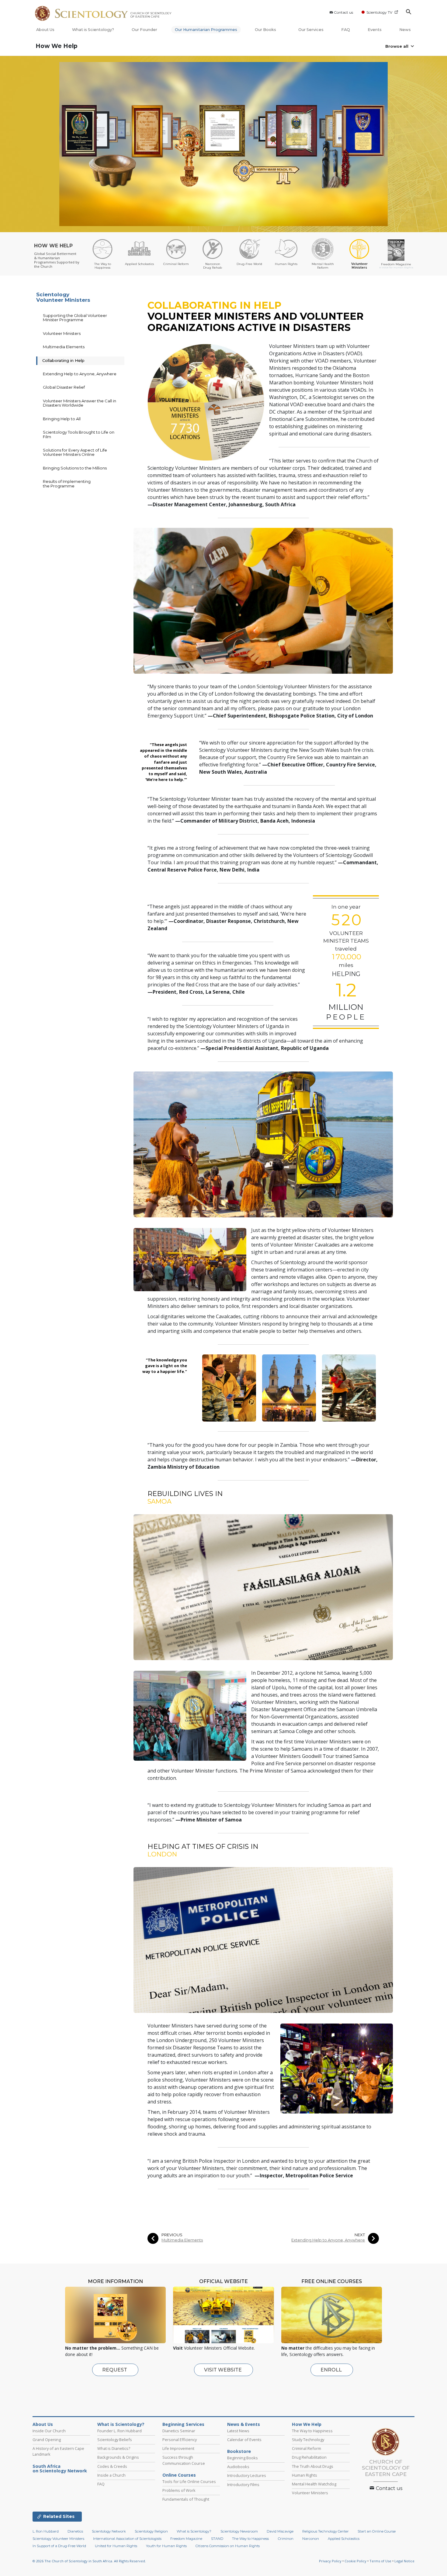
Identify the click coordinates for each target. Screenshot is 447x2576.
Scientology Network (109, 2531)
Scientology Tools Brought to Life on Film (79, 434)
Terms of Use (380, 2561)
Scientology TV (379, 12)
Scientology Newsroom (239, 2531)
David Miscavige (280, 2531)
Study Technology (308, 2440)
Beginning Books (243, 2458)
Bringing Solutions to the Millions (75, 468)
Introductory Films (243, 2485)
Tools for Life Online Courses (189, 2481)
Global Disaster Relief (64, 387)
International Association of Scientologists (127, 2539)
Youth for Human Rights (166, 2546)
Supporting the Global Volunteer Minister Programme (75, 318)
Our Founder (144, 30)
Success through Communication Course (184, 2460)
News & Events (244, 2424)
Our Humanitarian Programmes (206, 30)
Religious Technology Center (326, 2531)
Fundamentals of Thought (186, 2499)
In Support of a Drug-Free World (59, 2546)
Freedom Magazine (186, 2539)
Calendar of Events (244, 2440)
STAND (217, 2539)
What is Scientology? (93, 30)
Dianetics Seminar (179, 2431)
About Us (45, 30)
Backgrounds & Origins (118, 2457)
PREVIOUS (172, 2235)
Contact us (343, 12)
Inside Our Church (49, 2431)
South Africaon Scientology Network (60, 2469)
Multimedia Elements (182, 2240)
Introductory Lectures (247, 2475)
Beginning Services (183, 2424)
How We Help (57, 46)
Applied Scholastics (344, 2539)
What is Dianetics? (114, 2448)
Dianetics (75, 2531)
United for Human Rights (116, 2546)
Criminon (286, 2539)
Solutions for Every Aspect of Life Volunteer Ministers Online (75, 452)
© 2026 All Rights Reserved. (89, 2561)
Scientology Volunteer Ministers (63, 297)
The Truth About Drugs (313, 2466)
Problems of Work (179, 2490)
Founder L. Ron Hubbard (120, 2431)
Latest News (238, 2431)
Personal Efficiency (180, 2440)
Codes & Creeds (112, 2466)
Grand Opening (47, 2440)
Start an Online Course (377, 2531)
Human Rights (305, 2475)
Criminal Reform (307, 2448)
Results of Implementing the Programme (67, 483)
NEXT (360, 2235)
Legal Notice (404, 2561)
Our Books (266, 30)
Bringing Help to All (62, 419)
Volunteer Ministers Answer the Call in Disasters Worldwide (80, 403)
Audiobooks (238, 2467)
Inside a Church (111, 2475)
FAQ (346, 30)
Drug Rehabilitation (309, 2457)
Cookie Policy (355, 2561)
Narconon (311, 2539)
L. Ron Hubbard (46, 2531)
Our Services (311, 30)
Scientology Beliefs (115, 2440)
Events (375, 30)
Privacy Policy (330, 2561)
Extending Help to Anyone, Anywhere (328, 2240)
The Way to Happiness (312, 2431)
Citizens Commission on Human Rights (228, 2546)
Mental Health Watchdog (314, 2484)
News (405, 30)
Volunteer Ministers (62, 333)
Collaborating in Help (63, 360)
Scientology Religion (151, 2531)
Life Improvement (178, 2448)
